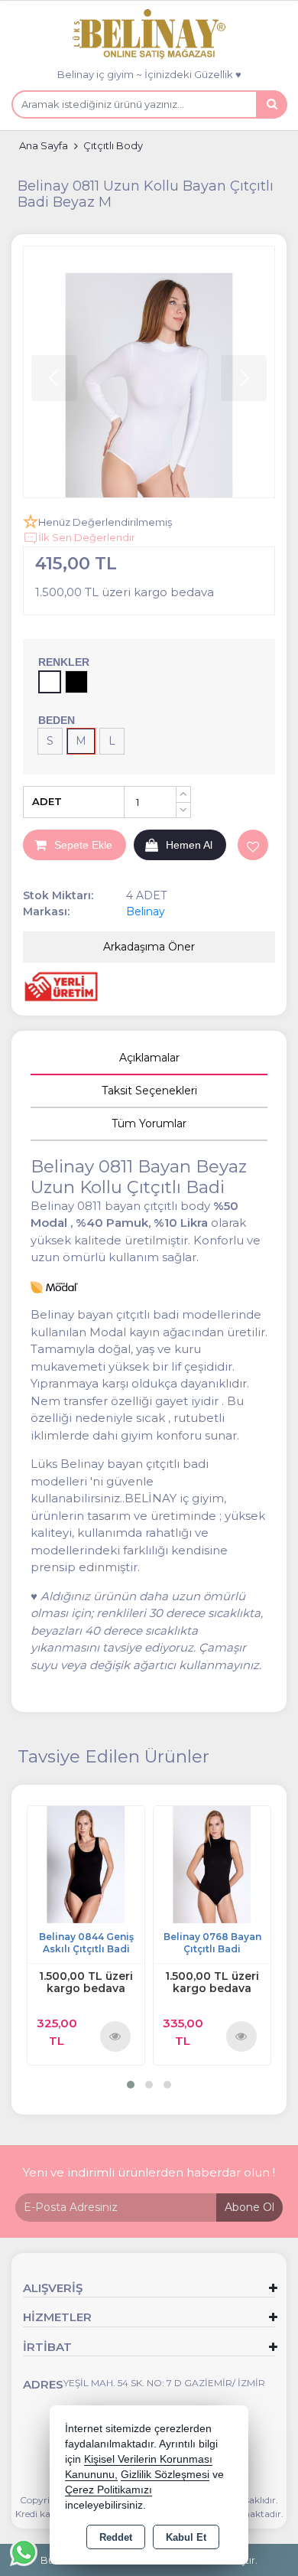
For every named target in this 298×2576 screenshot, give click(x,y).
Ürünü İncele (116, 2036)
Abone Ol (249, 2207)
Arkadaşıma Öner (149, 947)
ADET (47, 801)
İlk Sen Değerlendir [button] (87, 537)
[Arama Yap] (271, 104)
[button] (131, 2085)
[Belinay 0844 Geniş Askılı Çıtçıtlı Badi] (86, 1864)
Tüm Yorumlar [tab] (149, 1123)
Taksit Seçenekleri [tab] (149, 1091)
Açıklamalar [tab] (149, 1058)
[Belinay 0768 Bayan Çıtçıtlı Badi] (212, 1864)
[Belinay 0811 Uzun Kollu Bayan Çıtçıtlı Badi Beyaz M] (149, 372)
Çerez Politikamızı (109, 2490)
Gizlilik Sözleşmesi (165, 2475)
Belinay (146, 911)
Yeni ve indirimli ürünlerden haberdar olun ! (149, 2172)
